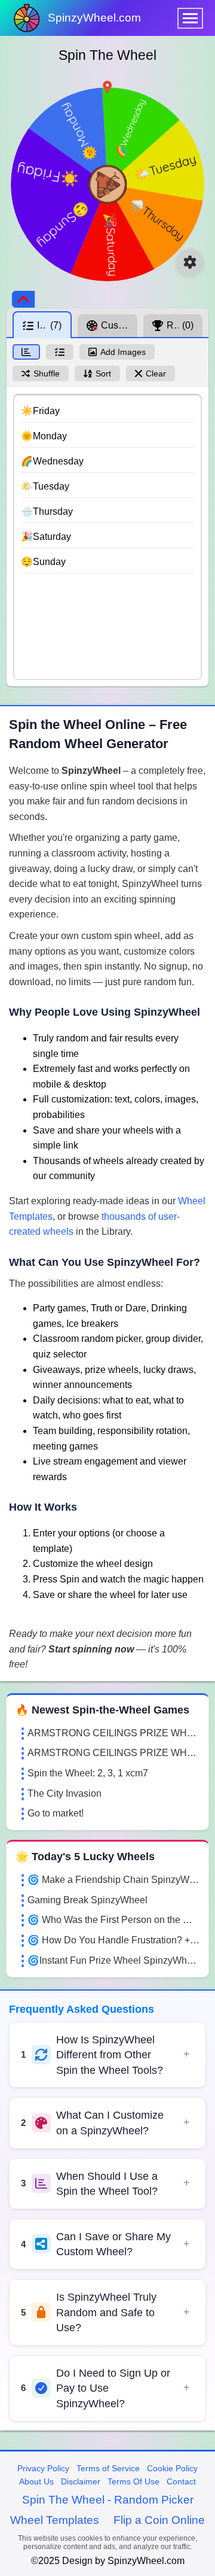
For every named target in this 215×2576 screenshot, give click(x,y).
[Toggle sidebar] (23, 299)
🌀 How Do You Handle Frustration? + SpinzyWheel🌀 (113, 1940)
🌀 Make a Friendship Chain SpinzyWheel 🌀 (113, 1880)
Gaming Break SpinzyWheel (87, 1900)
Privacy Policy (43, 2468)
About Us (36, 2481)
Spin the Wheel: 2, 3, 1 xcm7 (88, 1773)
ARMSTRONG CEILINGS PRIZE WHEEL (113, 1733)
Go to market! (56, 1813)
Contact (181, 2481)
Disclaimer (81, 2481)
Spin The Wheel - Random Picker (108, 2500)
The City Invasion (64, 1793)
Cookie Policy (172, 2468)
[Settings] (190, 262)
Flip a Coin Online (159, 2520)
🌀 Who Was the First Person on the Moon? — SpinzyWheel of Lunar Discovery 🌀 (113, 1920)
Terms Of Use (133, 2481)
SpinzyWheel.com (94, 18)
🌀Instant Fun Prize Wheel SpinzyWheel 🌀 (113, 1960)
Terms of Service (108, 2468)
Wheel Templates (55, 2520)
